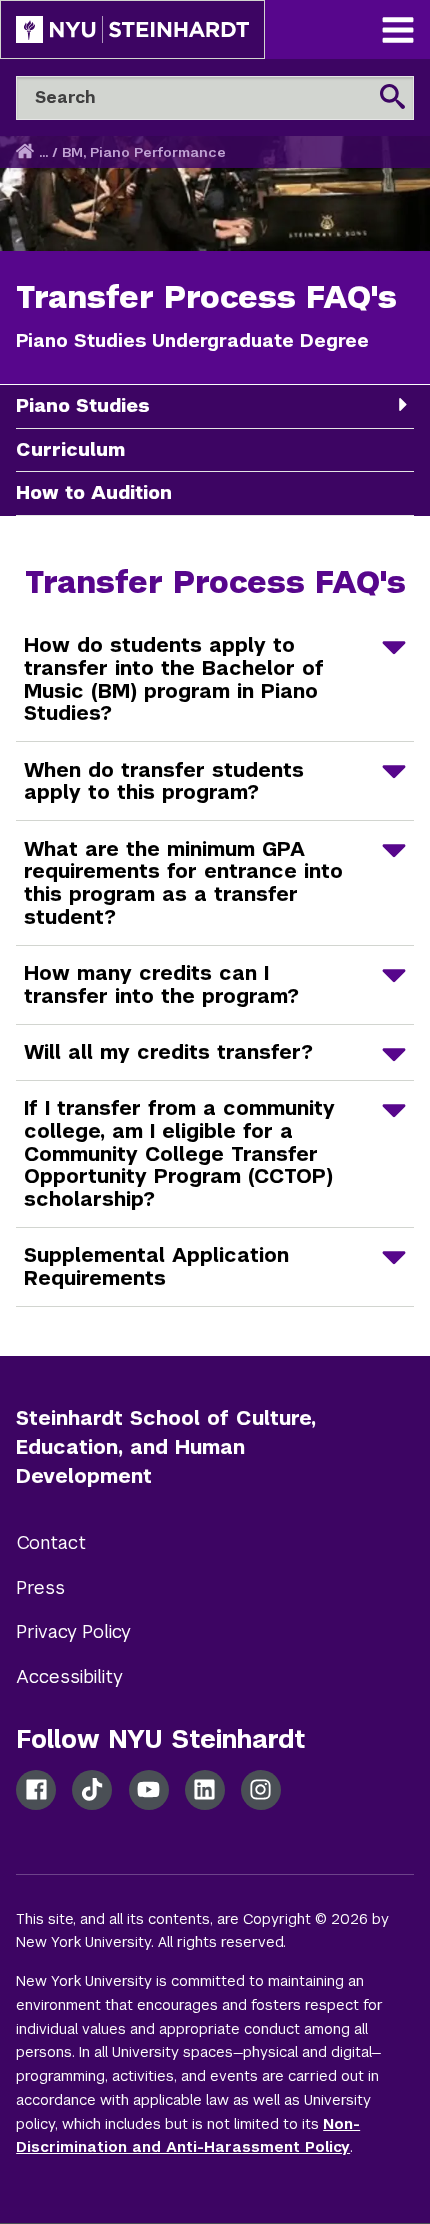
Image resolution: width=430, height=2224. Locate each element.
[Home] (27, 152)
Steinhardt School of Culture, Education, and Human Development (166, 1447)
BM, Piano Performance (144, 152)
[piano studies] (402, 404)
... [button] (43, 152)
